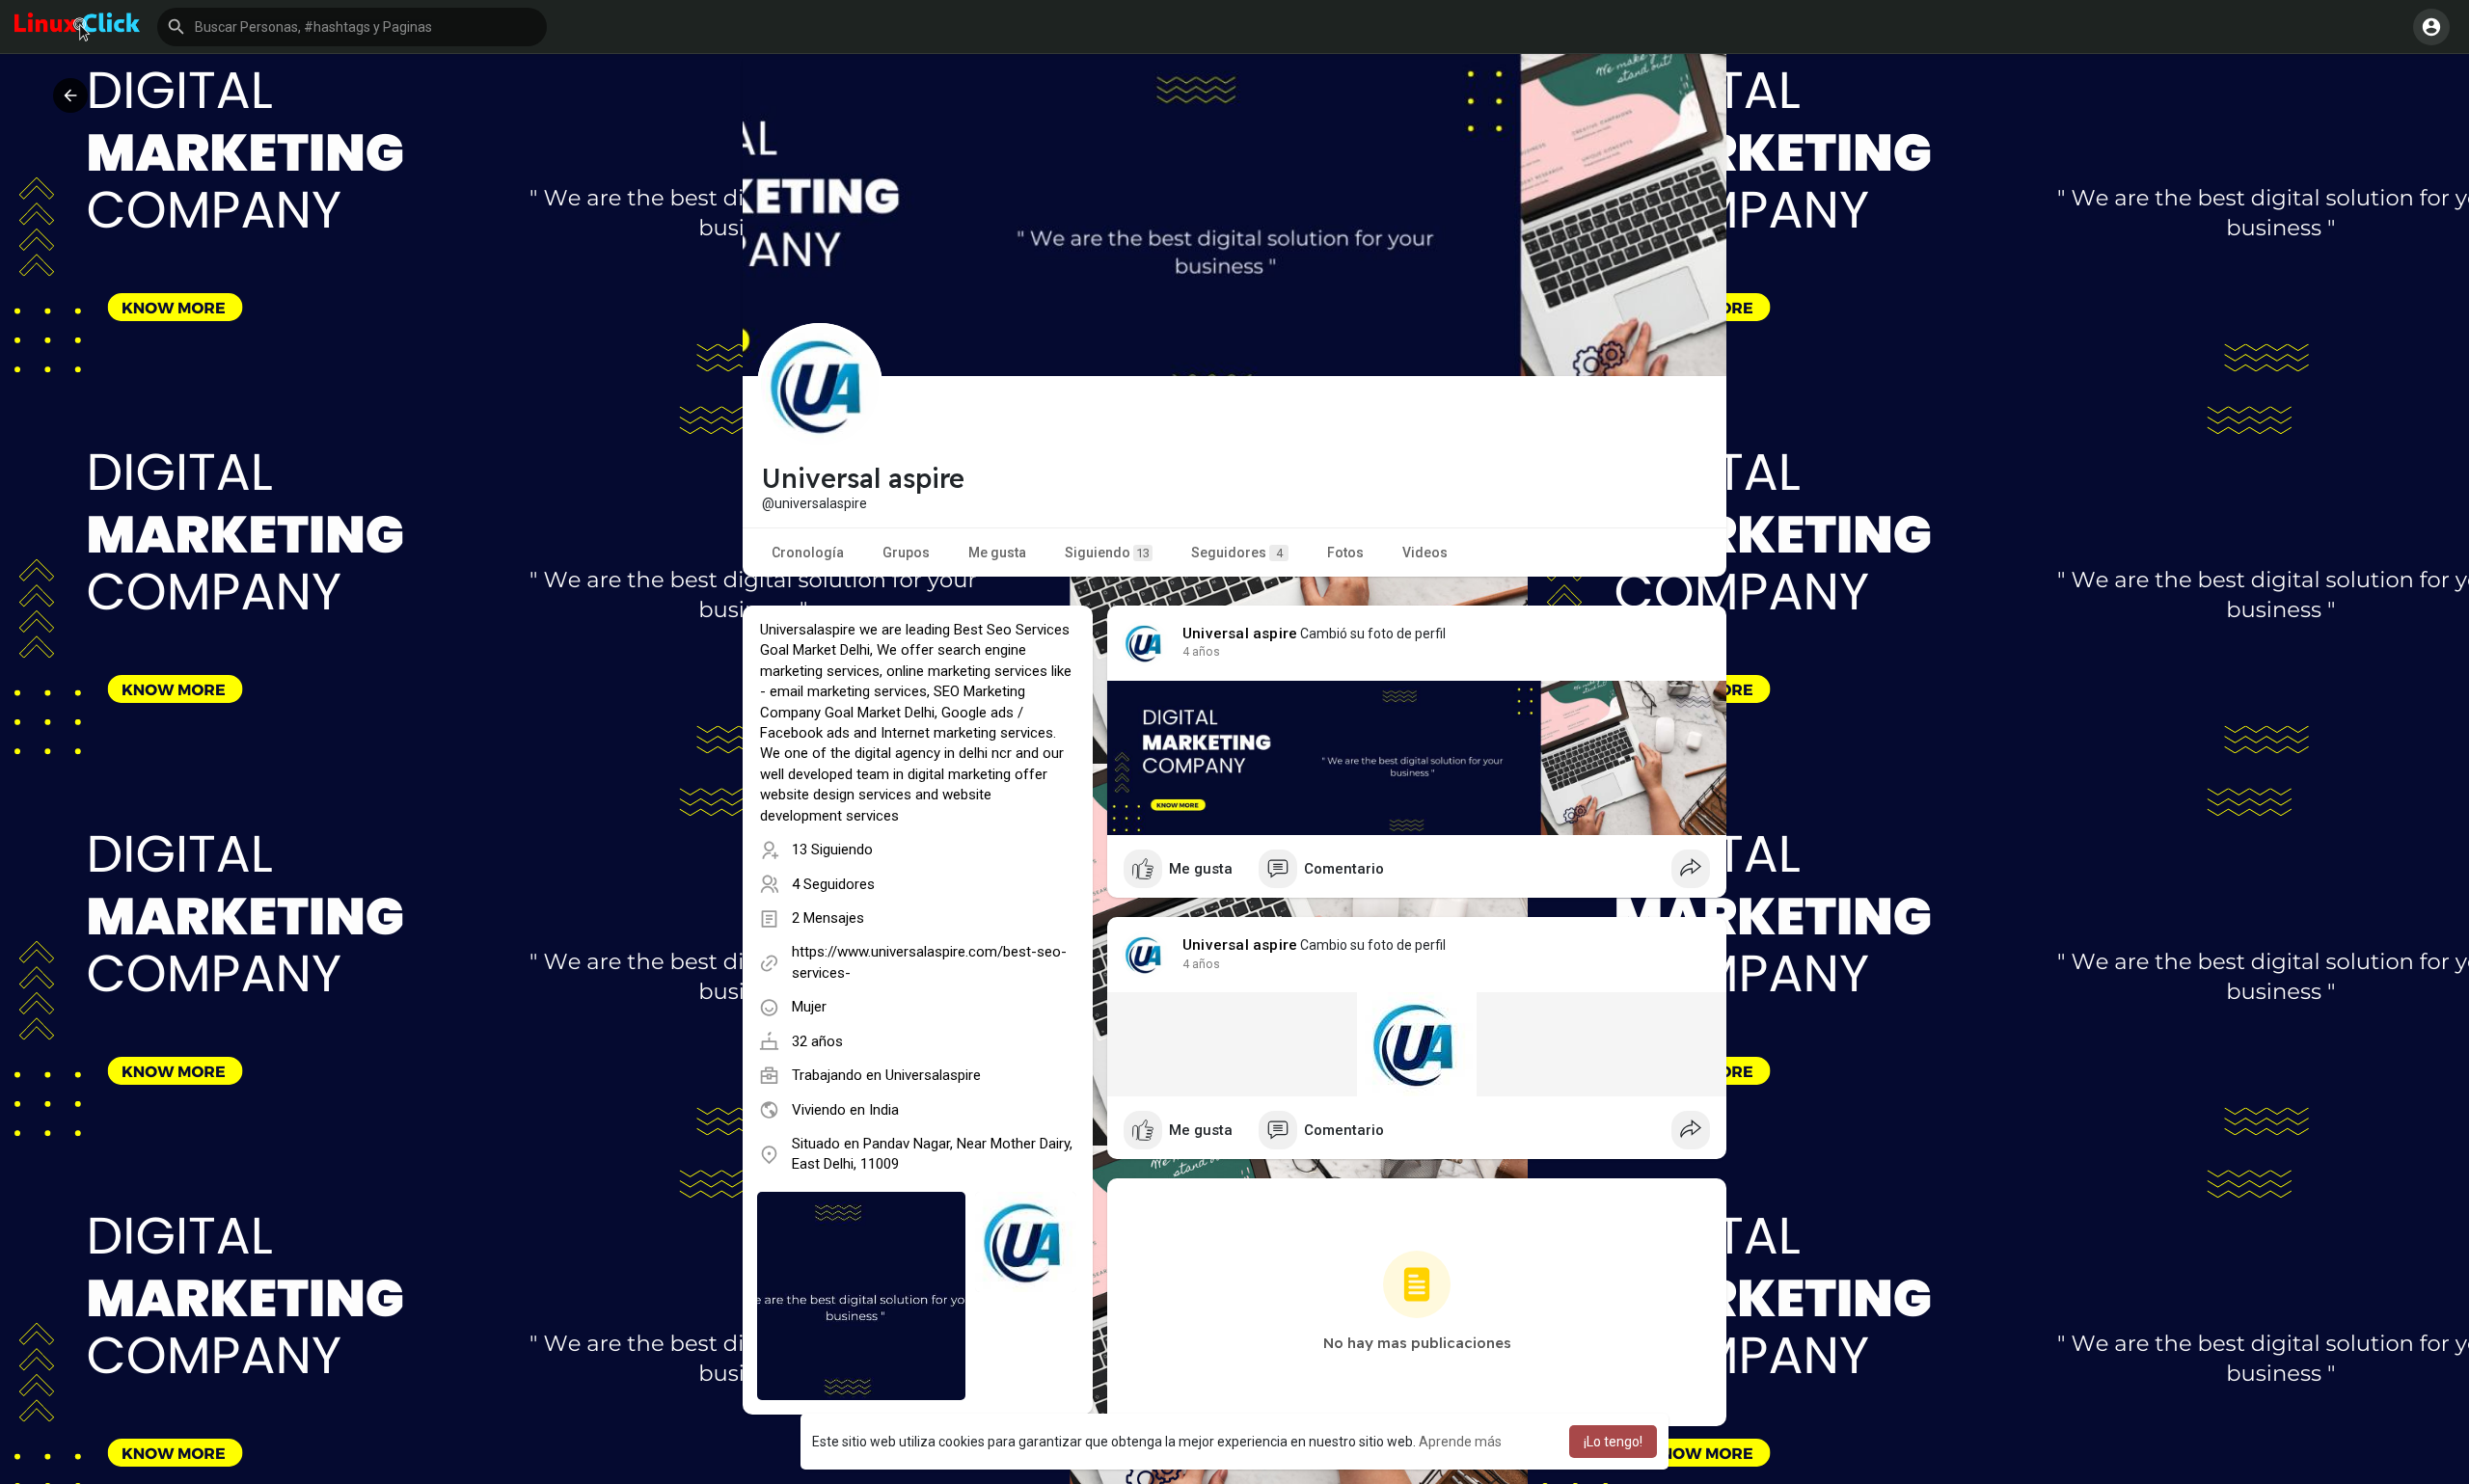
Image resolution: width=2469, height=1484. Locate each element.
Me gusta (997, 553)
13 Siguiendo (832, 850)
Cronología (808, 553)
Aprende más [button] (1460, 1442)
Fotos (1345, 553)
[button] (352, 27)
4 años (1201, 652)
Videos (1425, 553)
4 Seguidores (833, 884)
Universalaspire (933, 1075)
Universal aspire (1240, 634)
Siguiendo (1107, 553)
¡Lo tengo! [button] (1613, 1442)
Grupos (906, 553)
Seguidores (1237, 553)
